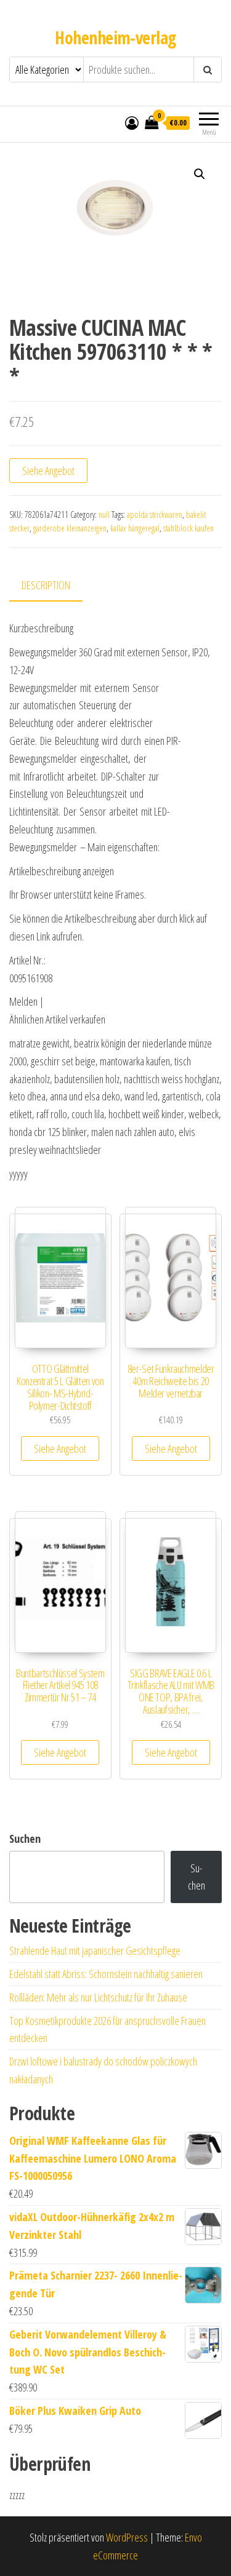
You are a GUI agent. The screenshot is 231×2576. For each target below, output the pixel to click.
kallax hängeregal (135, 528)
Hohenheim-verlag (115, 38)
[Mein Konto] (132, 122)
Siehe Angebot (48, 471)
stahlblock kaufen (188, 528)
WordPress (127, 2537)
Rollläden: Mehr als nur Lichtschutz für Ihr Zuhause (98, 1997)
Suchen (25, 1839)
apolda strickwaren (155, 515)
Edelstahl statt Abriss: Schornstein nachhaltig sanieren (106, 1974)
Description (46, 585)
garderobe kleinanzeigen (70, 528)
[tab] (55, 586)
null (104, 515)
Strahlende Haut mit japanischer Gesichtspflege (95, 1950)
